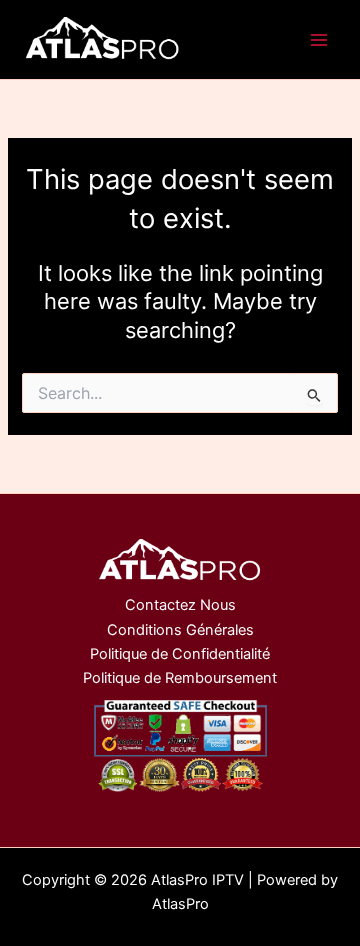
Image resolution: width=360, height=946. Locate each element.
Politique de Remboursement (180, 678)
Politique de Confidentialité (180, 654)
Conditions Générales (180, 630)
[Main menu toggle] (319, 40)
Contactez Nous (180, 605)
